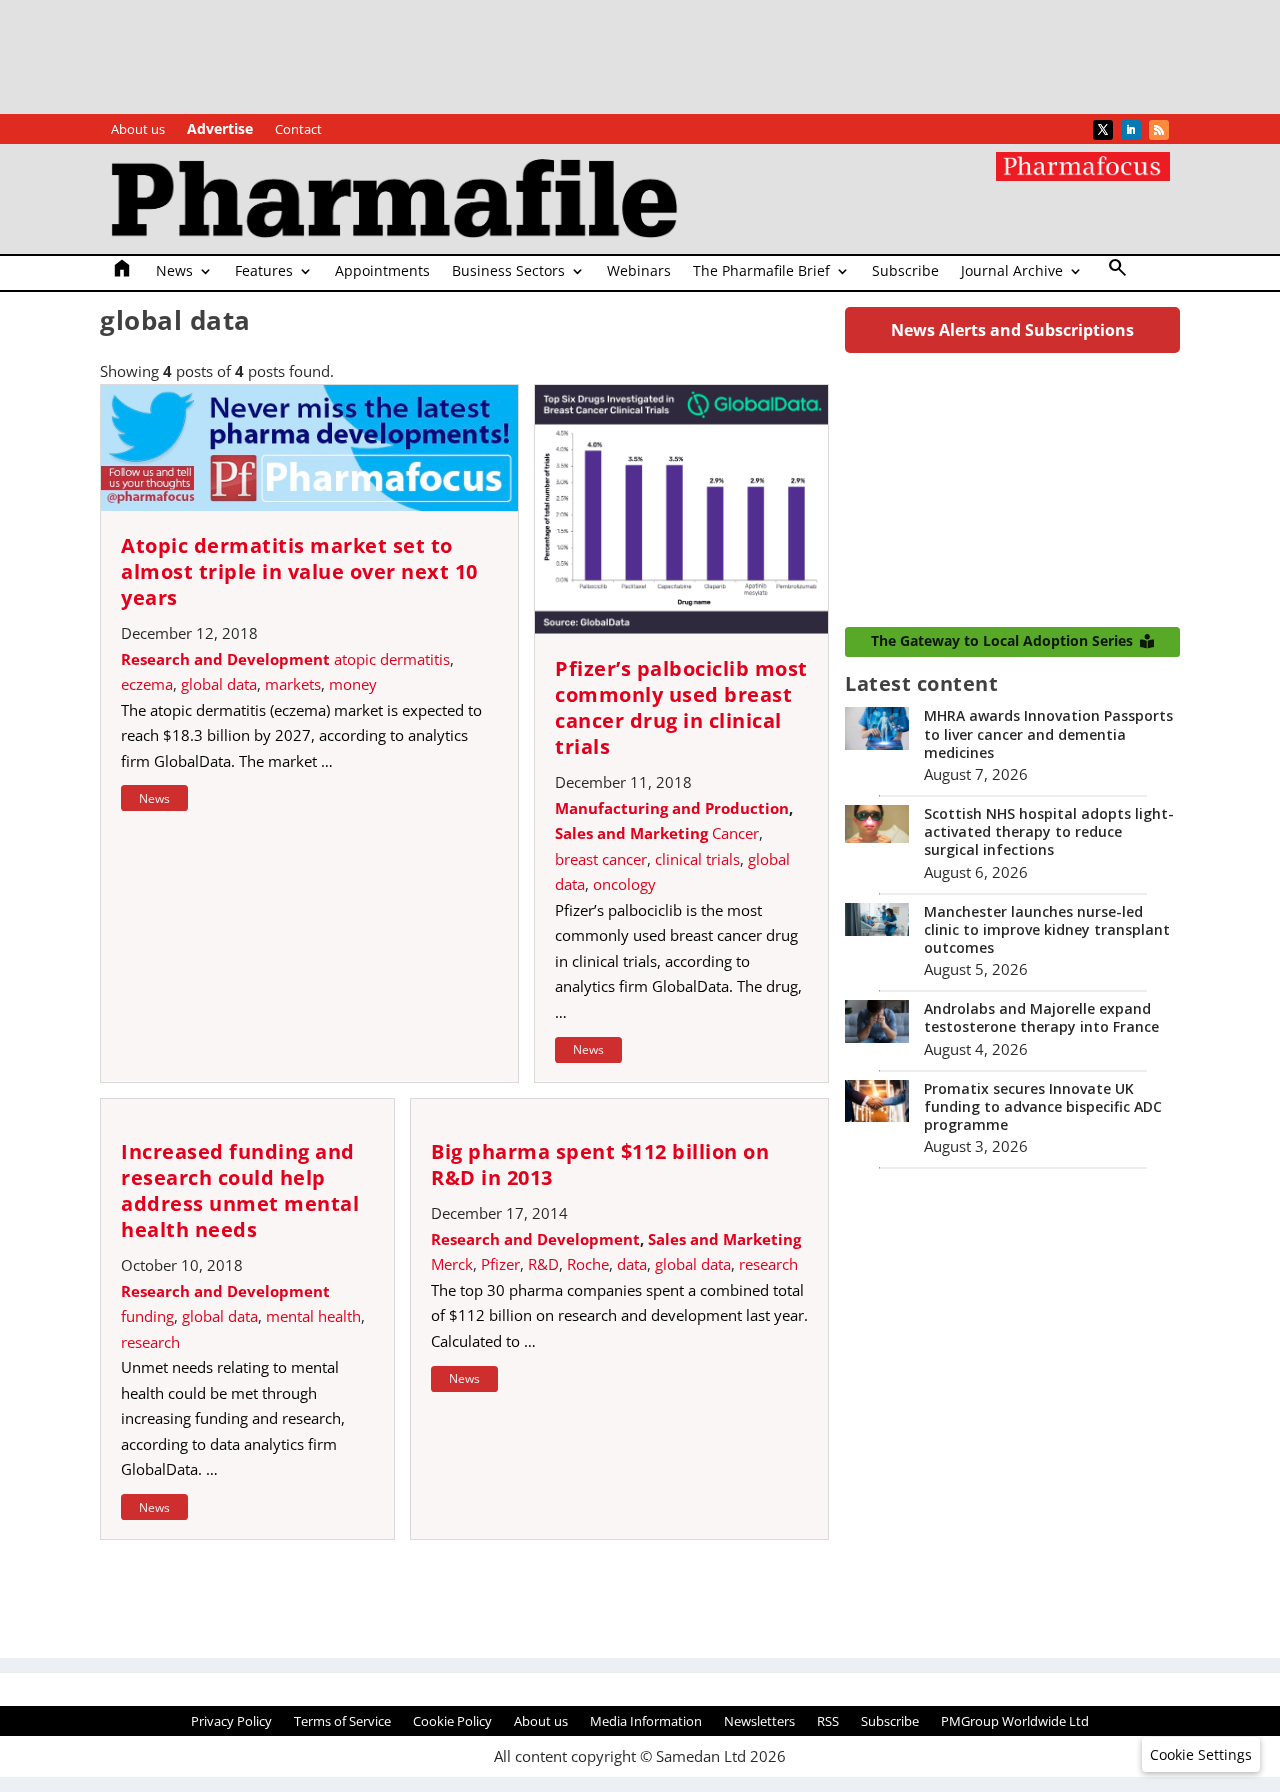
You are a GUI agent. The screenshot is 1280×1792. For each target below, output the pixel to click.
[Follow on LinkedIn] (1131, 130)
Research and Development (225, 659)
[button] (1201, 1755)
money (353, 684)
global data (219, 684)
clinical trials (697, 859)
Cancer (735, 833)
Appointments (382, 272)
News (174, 272)
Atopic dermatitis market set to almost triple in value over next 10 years (299, 571)
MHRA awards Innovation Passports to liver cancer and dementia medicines (1048, 733)
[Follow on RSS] (1159, 130)
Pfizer (500, 1264)
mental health (313, 1316)
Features (264, 272)
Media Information (646, 1722)
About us (138, 130)
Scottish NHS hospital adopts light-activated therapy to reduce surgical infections (1049, 831)
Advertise (220, 130)
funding (147, 1316)
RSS (828, 1722)
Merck (452, 1264)
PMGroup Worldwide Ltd (1015, 1722)
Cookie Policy (452, 1722)
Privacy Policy (231, 1722)
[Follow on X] (1103, 130)
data (632, 1264)
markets (293, 684)
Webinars (639, 272)
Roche (588, 1264)
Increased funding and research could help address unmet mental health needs (240, 1190)
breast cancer (601, 859)
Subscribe (905, 272)
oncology (624, 884)
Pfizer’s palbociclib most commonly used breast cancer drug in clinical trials (681, 707)
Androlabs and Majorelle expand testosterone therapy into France (1041, 1017)
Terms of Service (342, 1722)
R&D (543, 1264)
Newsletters (759, 1722)
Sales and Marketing (631, 833)
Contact (298, 130)
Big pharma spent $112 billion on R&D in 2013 (600, 1164)
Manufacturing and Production (672, 808)
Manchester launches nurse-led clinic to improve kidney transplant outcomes (1047, 929)
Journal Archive (1012, 272)
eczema (147, 684)
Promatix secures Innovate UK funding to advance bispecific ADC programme (1043, 1106)
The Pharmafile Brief (761, 272)
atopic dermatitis (392, 659)
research (150, 1342)
